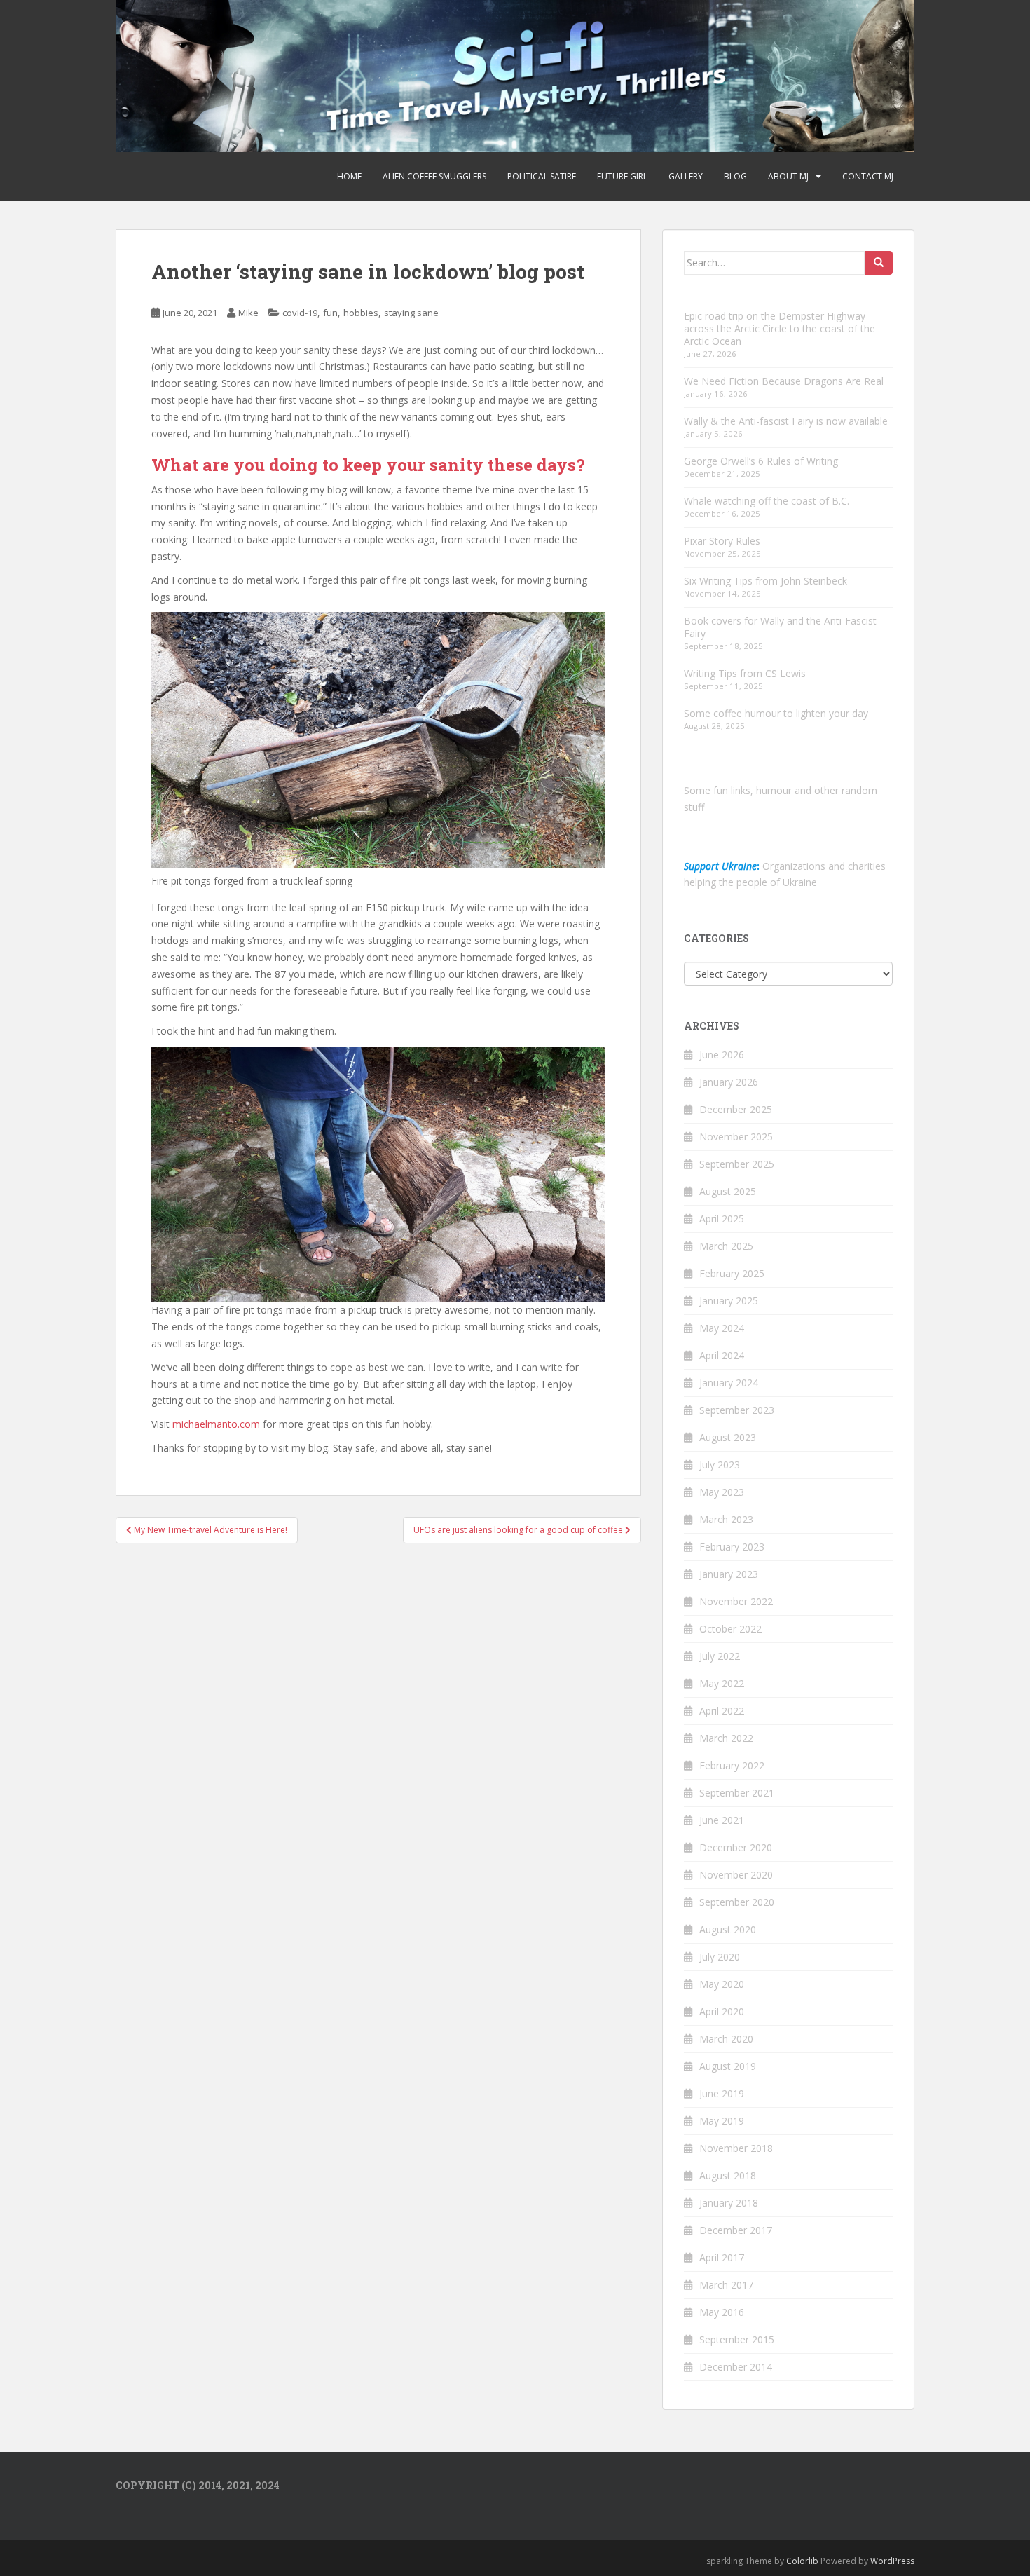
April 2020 (722, 2011)
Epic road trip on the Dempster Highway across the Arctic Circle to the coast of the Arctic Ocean (780, 328)
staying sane (411, 313)
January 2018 (729, 2203)
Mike (248, 313)
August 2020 (728, 1929)
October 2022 (730, 1629)
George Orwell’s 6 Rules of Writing (761, 461)
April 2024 (722, 1355)
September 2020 (737, 1902)
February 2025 (732, 1273)
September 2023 (737, 1410)
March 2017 (726, 2285)
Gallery (686, 176)
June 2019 (722, 2093)
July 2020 (720, 1957)
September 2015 (737, 2339)
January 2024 (729, 1383)
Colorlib (802, 2561)
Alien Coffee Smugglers (434, 176)
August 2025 (728, 1191)
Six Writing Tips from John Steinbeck (765, 581)
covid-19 (300, 313)
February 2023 (732, 1547)
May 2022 (722, 1683)
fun (330, 313)
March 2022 (726, 1738)
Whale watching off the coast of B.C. (767, 501)
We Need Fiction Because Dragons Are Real (784, 381)
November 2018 (736, 2148)
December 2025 (736, 1109)
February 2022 (732, 1765)
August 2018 (728, 2175)
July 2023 (720, 1465)
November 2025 (736, 1137)
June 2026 (722, 1055)
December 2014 (736, 2367)
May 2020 (722, 1984)
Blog (735, 176)
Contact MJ (868, 176)
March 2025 (726, 1246)
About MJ (788, 176)
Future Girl (622, 176)
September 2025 (737, 1164)
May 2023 (722, 1492)
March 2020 (726, 2039)
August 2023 (728, 1437)
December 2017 (736, 2230)
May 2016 (722, 2312)
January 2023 (729, 1574)
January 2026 (729, 1082)
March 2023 (726, 1519)
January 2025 (729, 1301)
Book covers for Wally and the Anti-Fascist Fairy (780, 627)
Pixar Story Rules (722, 541)
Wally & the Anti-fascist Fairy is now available (786, 421)
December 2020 (736, 1847)
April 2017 (722, 2257)
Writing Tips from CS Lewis (745, 673)
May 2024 (722, 1328)
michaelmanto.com (216, 1424)
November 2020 (736, 1875)
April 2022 (722, 1711)
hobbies (361, 313)
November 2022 (736, 1601)
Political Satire (542, 176)
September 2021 (737, 1793)
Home (349, 176)
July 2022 (720, 1656)
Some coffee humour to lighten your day (776, 713)
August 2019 (728, 2066)
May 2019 (722, 2121)
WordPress (892, 2561)
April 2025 (722, 1219)
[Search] (879, 263)
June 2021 (722, 1820)
